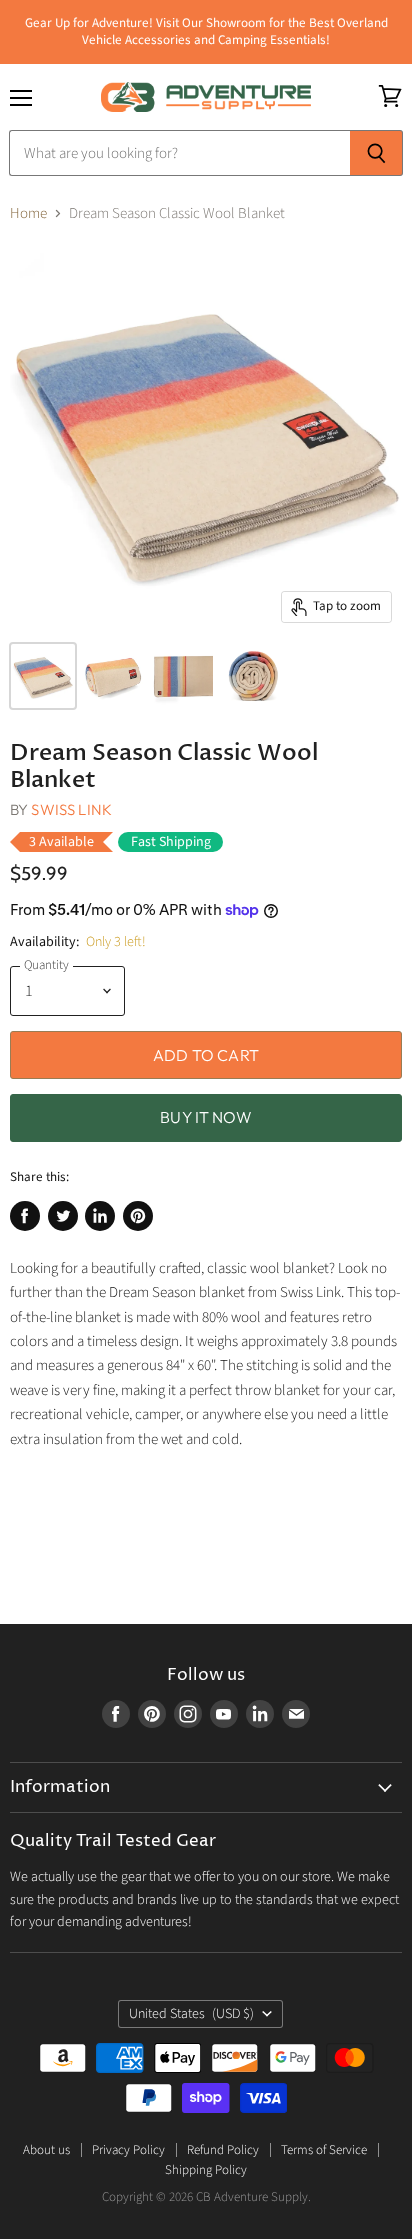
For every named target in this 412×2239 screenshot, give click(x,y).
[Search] (376, 153)
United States (191, 2014)
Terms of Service (324, 2150)
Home (28, 213)
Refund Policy (223, 2150)
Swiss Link (71, 809)
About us (46, 2150)
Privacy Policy (128, 2150)
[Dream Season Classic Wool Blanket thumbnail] (43, 676)
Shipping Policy (206, 2170)
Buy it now (206, 1117)
